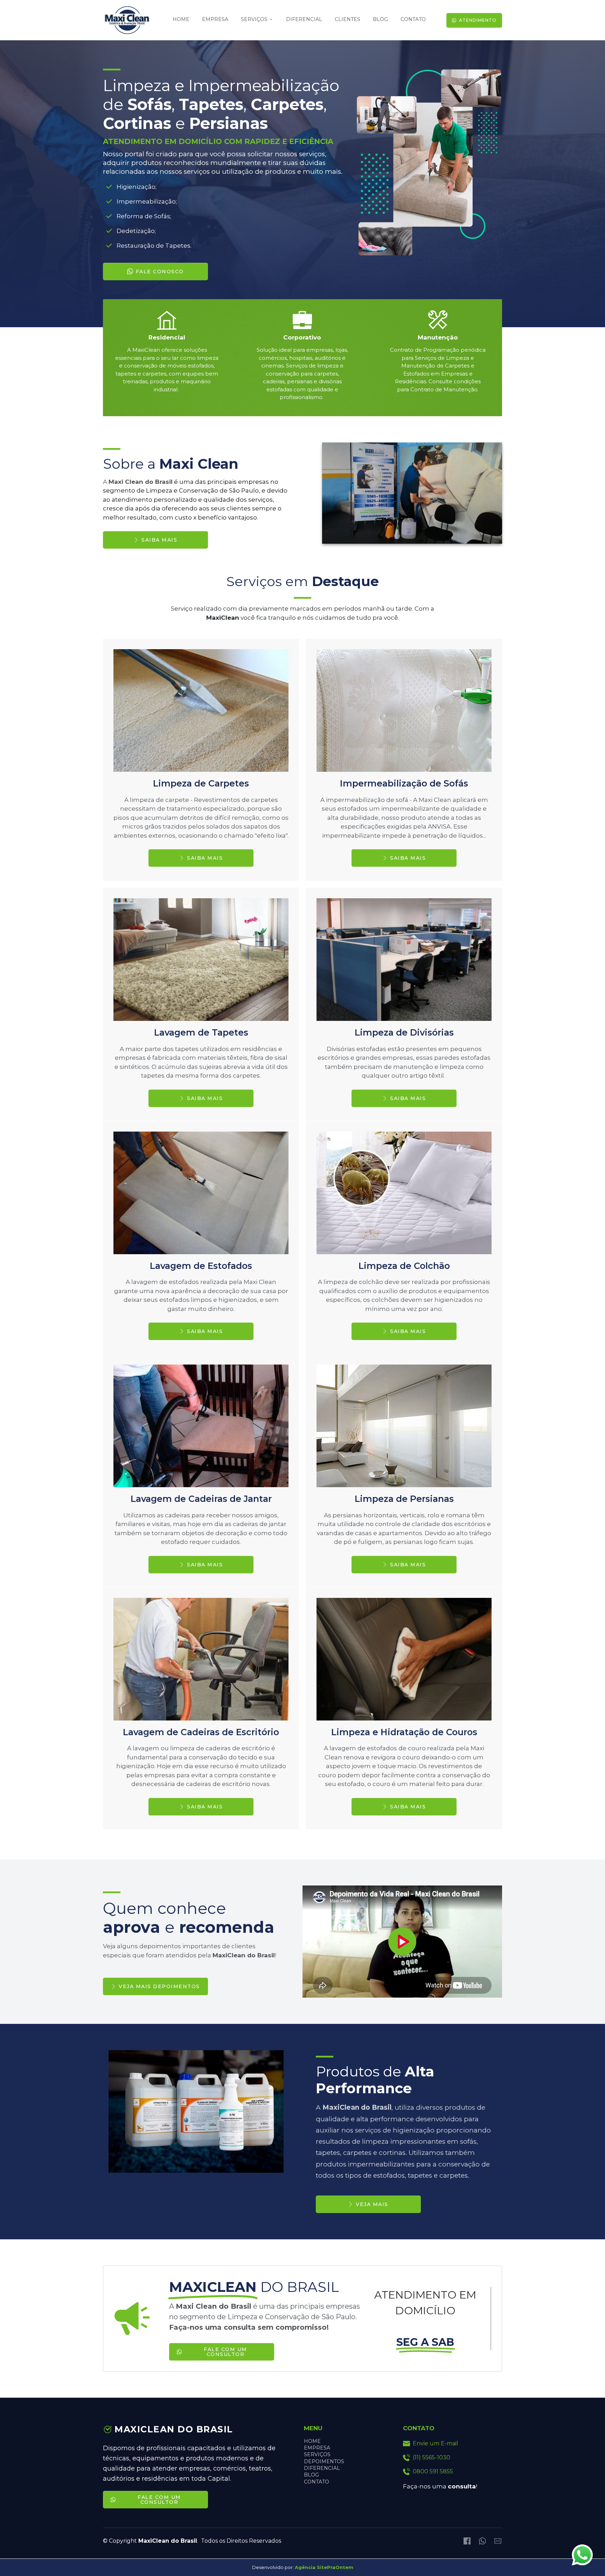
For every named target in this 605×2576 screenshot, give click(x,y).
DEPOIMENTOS (324, 2461)
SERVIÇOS (317, 2454)
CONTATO (317, 2482)
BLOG (311, 2475)
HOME (312, 2441)
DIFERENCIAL (322, 2468)
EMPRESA (317, 2448)
